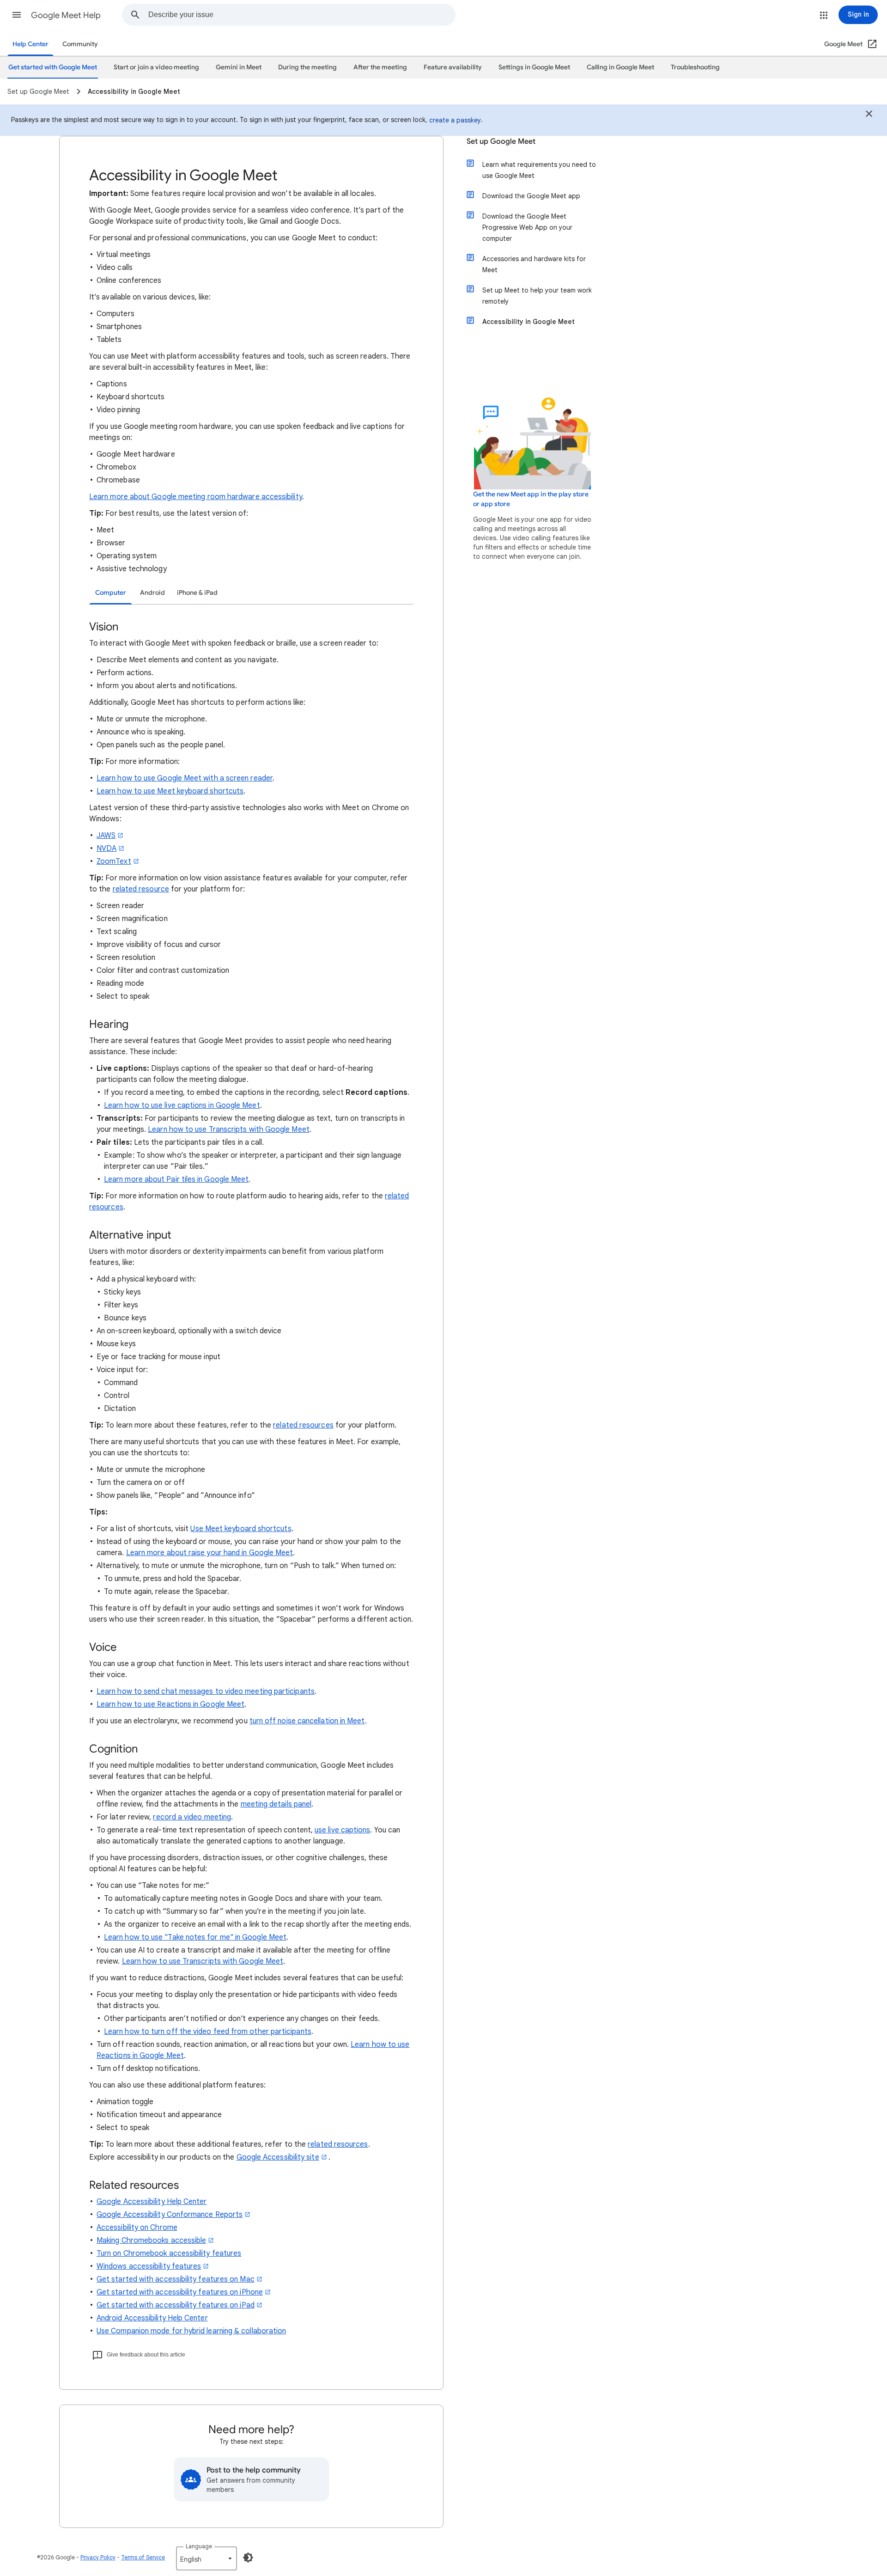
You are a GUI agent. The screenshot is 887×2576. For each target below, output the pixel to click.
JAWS (106, 836)
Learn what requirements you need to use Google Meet (539, 170)
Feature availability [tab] (453, 67)
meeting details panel (276, 1804)
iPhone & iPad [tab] (197, 593)
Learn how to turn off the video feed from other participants (208, 2032)
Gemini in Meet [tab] (239, 67)
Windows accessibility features (149, 2266)
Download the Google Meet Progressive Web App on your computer (527, 227)
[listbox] (207, 2558)
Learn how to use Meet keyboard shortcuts (170, 791)
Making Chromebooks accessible (151, 2240)
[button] (17, 15)
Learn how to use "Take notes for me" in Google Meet (195, 1937)
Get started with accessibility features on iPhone (180, 2292)
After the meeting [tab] (380, 67)
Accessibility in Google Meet (529, 322)
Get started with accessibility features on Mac (176, 2279)
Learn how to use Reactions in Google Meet (170, 1704)
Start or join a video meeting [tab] (156, 67)
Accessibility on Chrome (137, 2228)
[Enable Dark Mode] (248, 2558)
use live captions (342, 1830)
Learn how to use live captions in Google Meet (182, 1105)
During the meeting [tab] (307, 67)
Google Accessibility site (278, 2157)
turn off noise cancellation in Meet (307, 1721)
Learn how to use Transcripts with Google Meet (229, 1129)
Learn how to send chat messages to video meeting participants (206, 1691)
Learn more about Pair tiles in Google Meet (176, 1179)
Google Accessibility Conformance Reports (170, 2215)
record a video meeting (192, 1817)
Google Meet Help (66, 15)
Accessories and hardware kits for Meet (534, 264)
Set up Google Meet (501, 141)
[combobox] (302, 15)
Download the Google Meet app (531, 196)
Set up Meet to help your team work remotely (537, 296)
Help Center (30, 44)
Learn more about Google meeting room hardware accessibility (196, 497)
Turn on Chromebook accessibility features (169, 2253)
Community (80, 44)
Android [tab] (152, 593)
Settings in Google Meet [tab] (534, 67)
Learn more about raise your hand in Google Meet (210, 1553)
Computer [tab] (111, 593)
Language (199, 2546)
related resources (303, 1425)
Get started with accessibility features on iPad (176, 2305)
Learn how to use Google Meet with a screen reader (185, 778)
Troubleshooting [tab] (695, 67)
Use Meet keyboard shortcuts (241, 1529)
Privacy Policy (98, 2557)
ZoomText (114, 861)
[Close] (869, 115)
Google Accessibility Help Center (152, 2202)
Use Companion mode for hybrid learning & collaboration (191, 2331)
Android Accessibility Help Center (152, 2318)
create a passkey (455, 120)
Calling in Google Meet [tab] (620, 67)
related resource (141, 889)
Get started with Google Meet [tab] (53, 67)
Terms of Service (143, 2557)
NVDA (106, 848)
